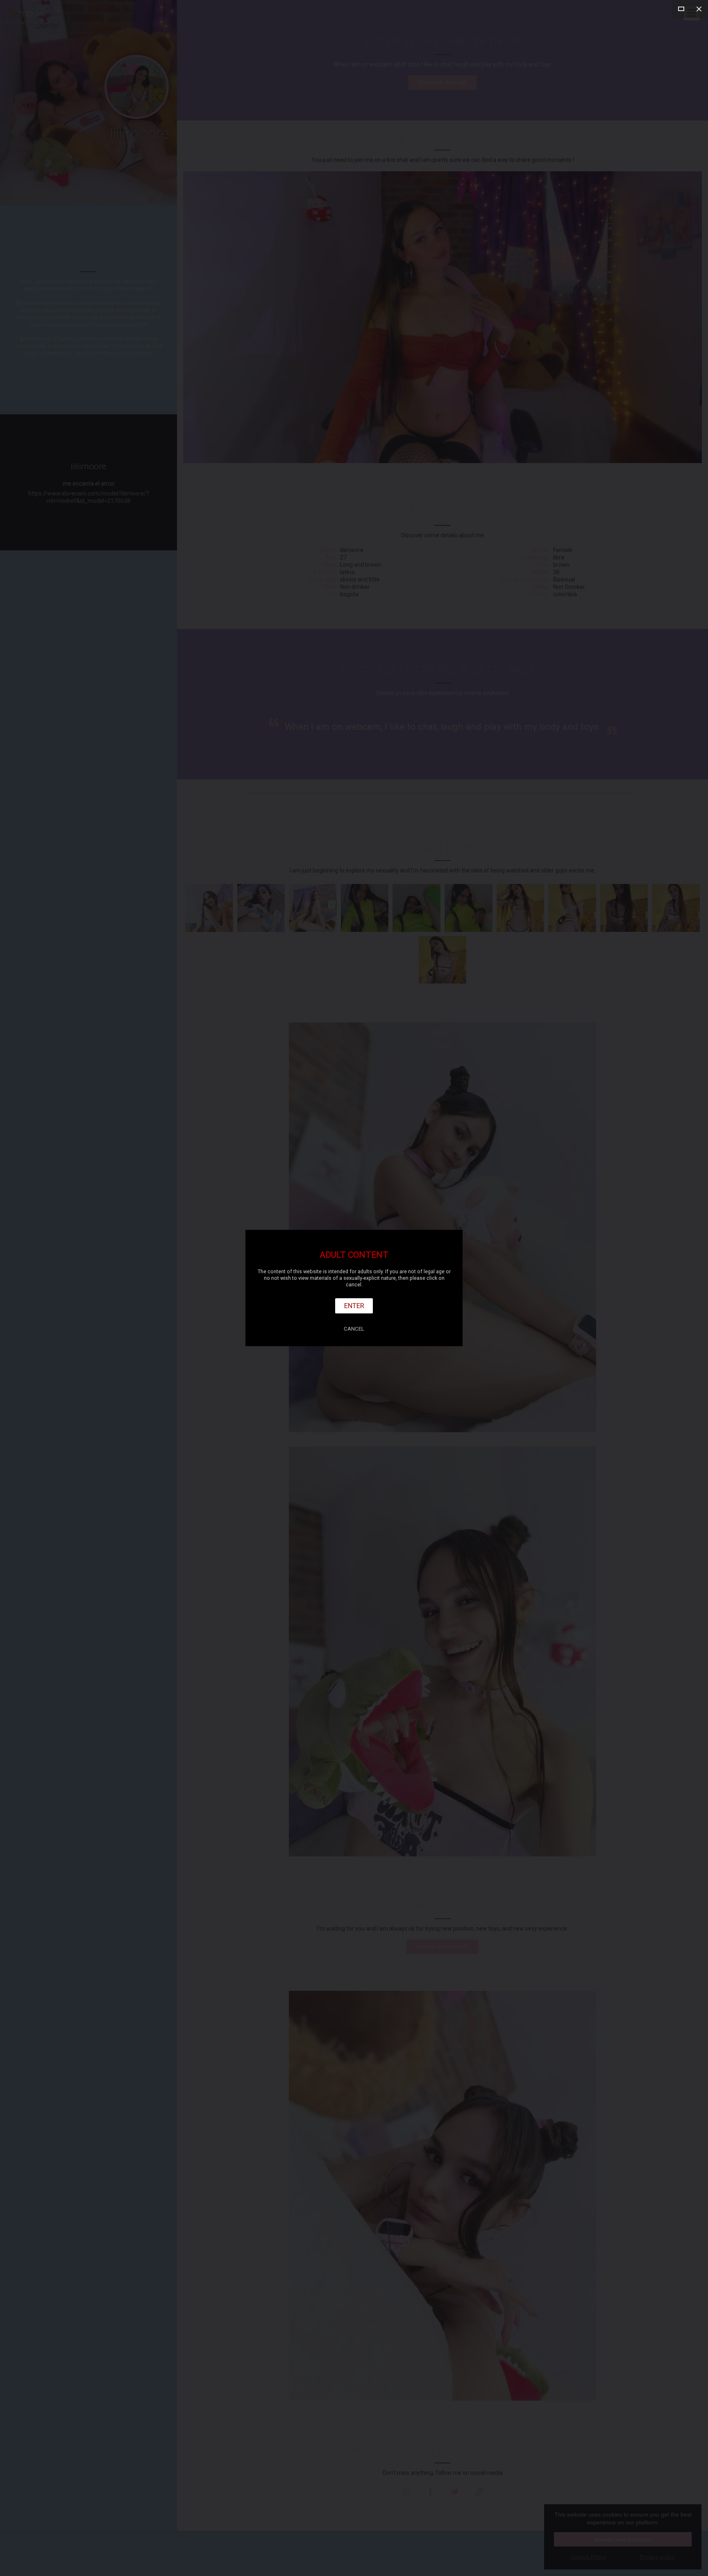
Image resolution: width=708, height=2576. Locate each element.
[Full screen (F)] (681, 9)
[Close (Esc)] (699, 9)
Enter (354, 1306)
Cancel (354, 1329)
